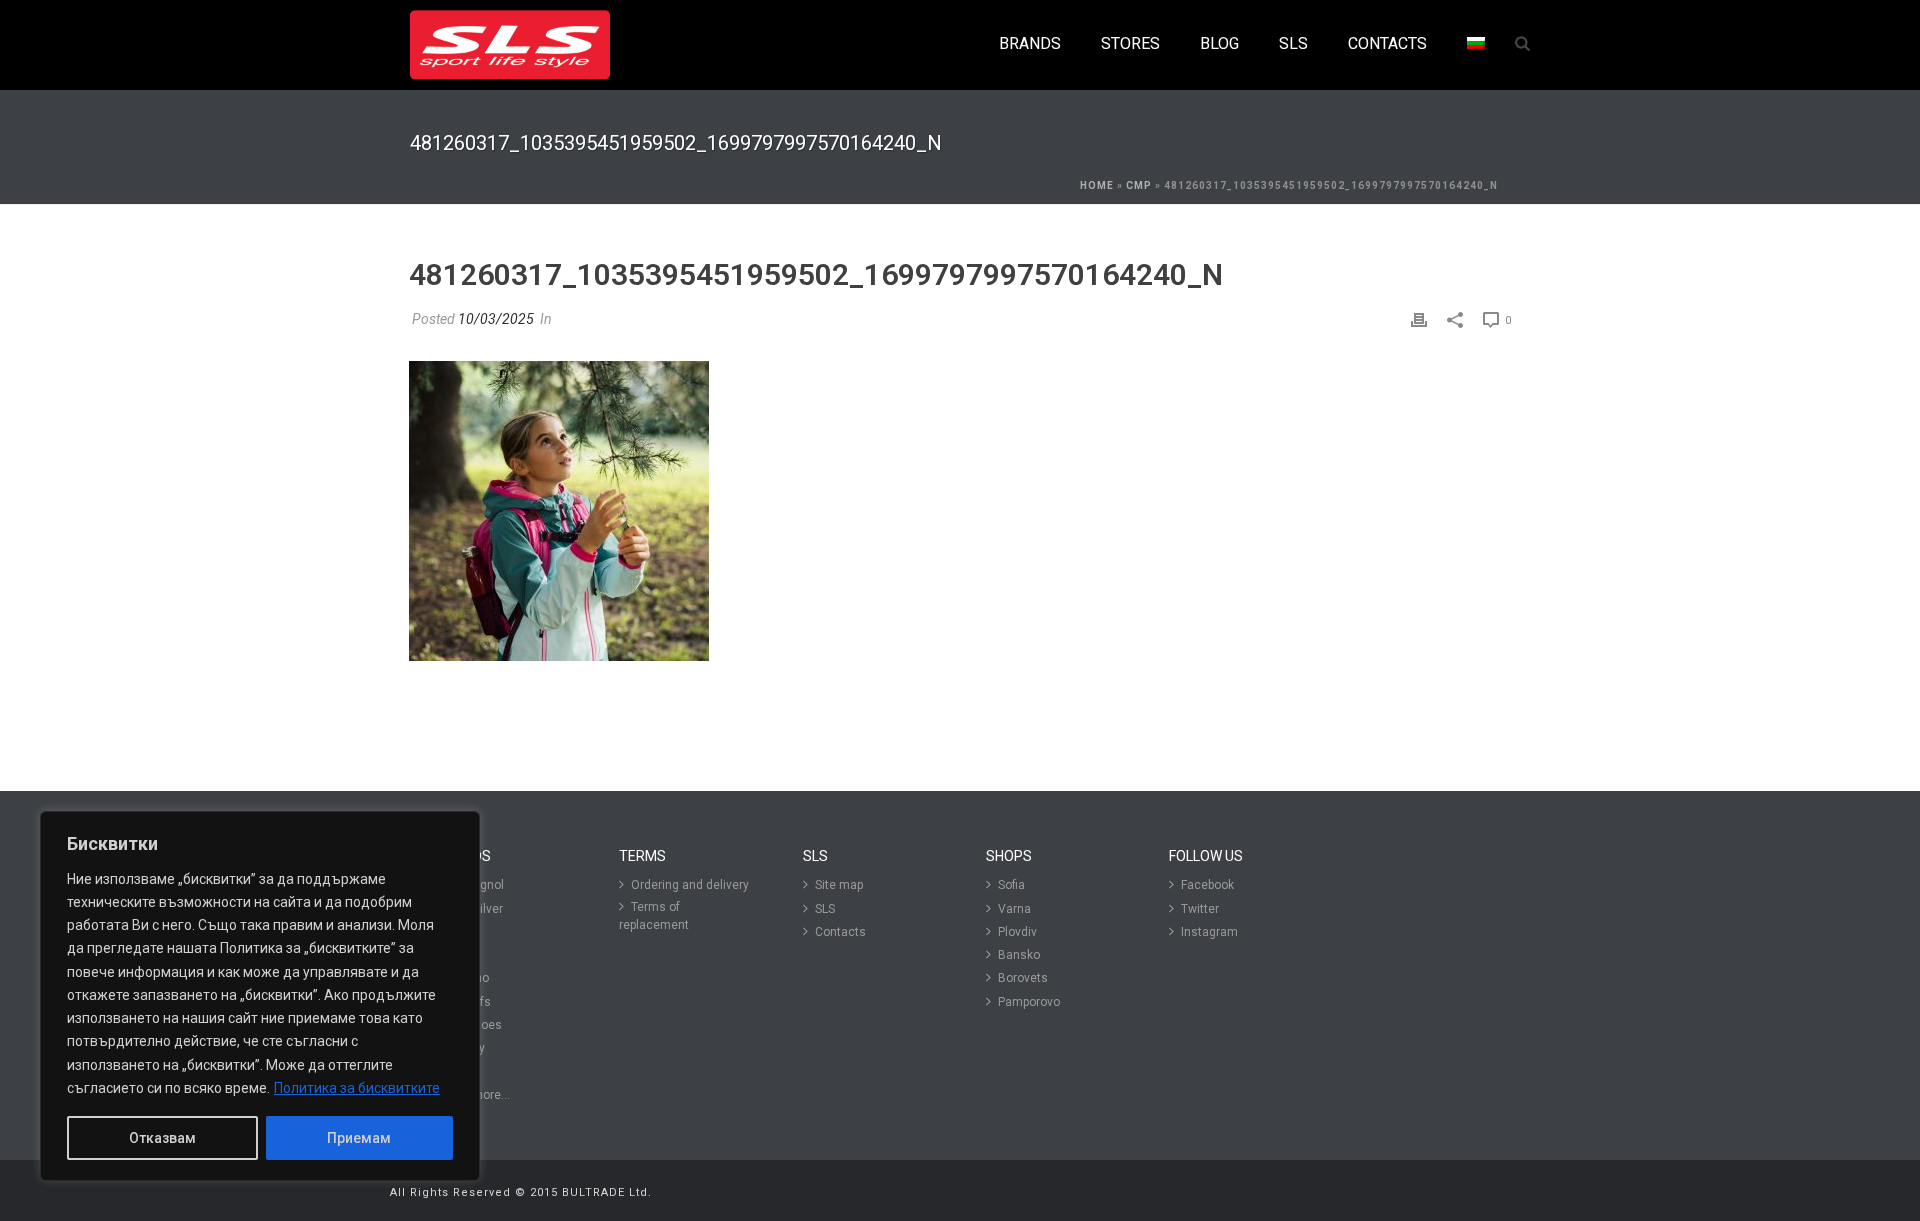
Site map (839, 885)
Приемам (359, 1138)
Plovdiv (1017, 932)
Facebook (1207, 885)
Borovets (1023, 978)
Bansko (1019, 955)
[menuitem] (1476, 44)
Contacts (840, 932)
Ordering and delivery (690, 885)
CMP (1139, 185)
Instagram (1209, 932)
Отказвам (162, 1138)
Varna (1014, 909)
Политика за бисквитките (357, 1088)
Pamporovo (1029, 1002)
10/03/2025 (496, 319)
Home (1097, 185)
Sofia (1011, 885)
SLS (825, 909)
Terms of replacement (654, 916)
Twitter (1200, 909)
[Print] (1419, 319)
